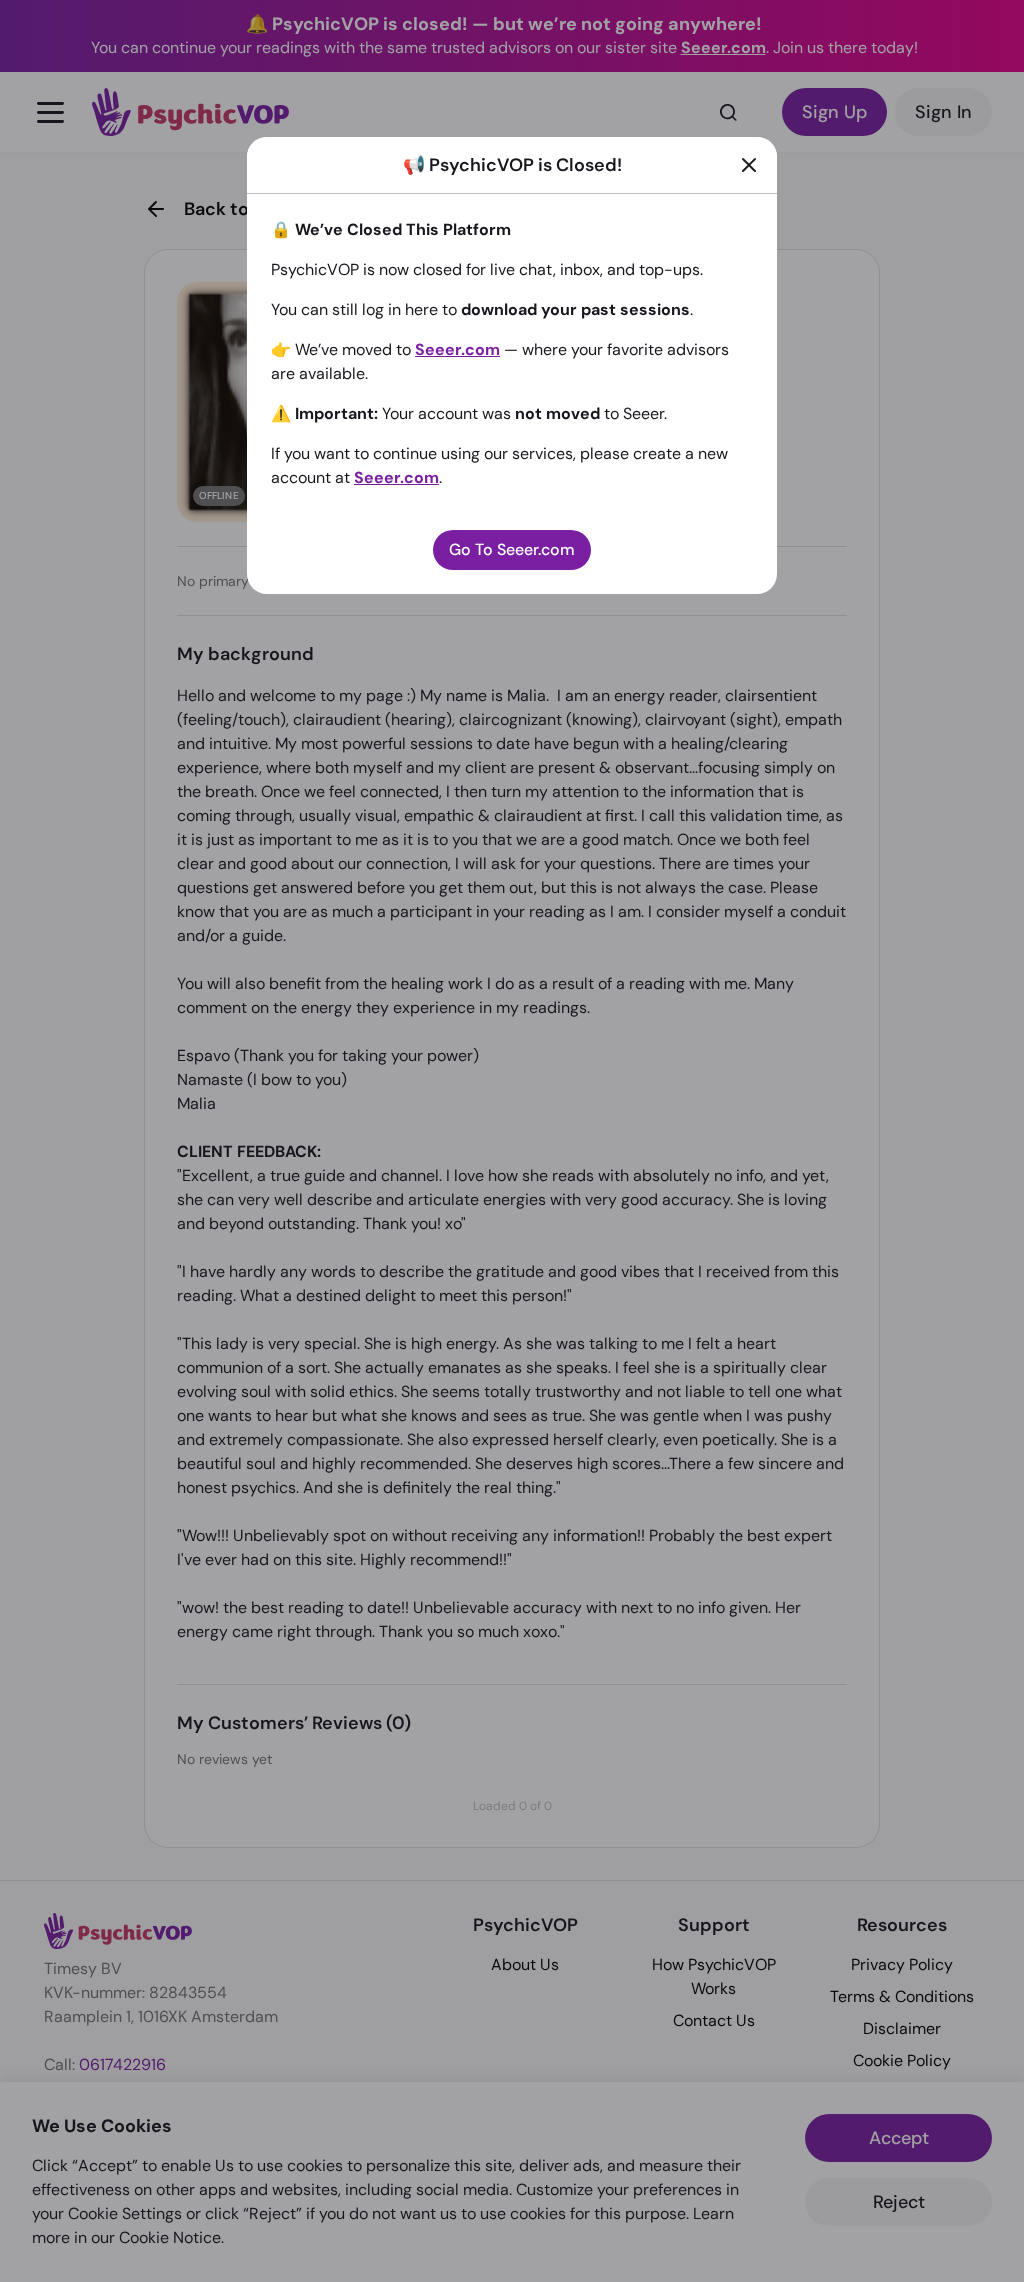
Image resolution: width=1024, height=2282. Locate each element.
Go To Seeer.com (512, 549)
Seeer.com (457, 349)
